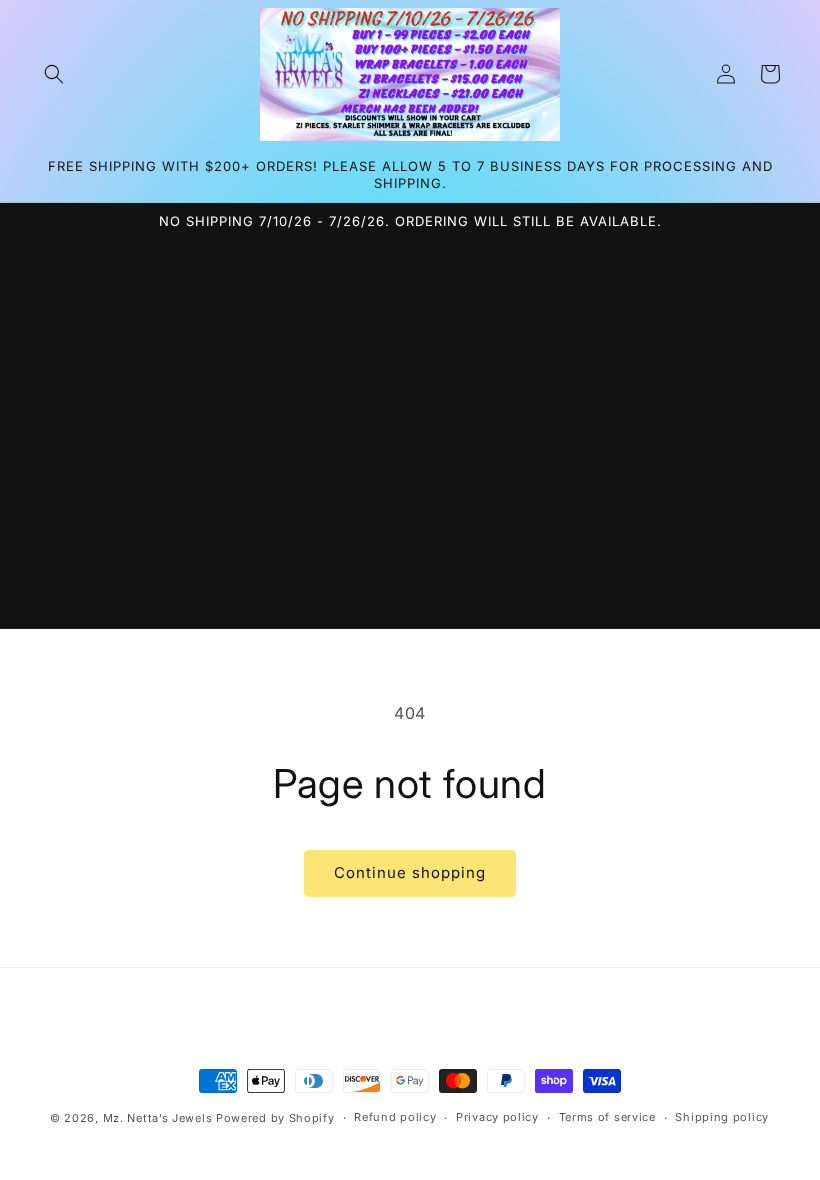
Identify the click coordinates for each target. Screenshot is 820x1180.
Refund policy (395, 1117)
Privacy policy (497, 1117)
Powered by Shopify (275, 1118)
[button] (54, 74)
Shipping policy (722, 1117)
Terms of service (607, 1117)
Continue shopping (410, 872)
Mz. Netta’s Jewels (158, 1118)
